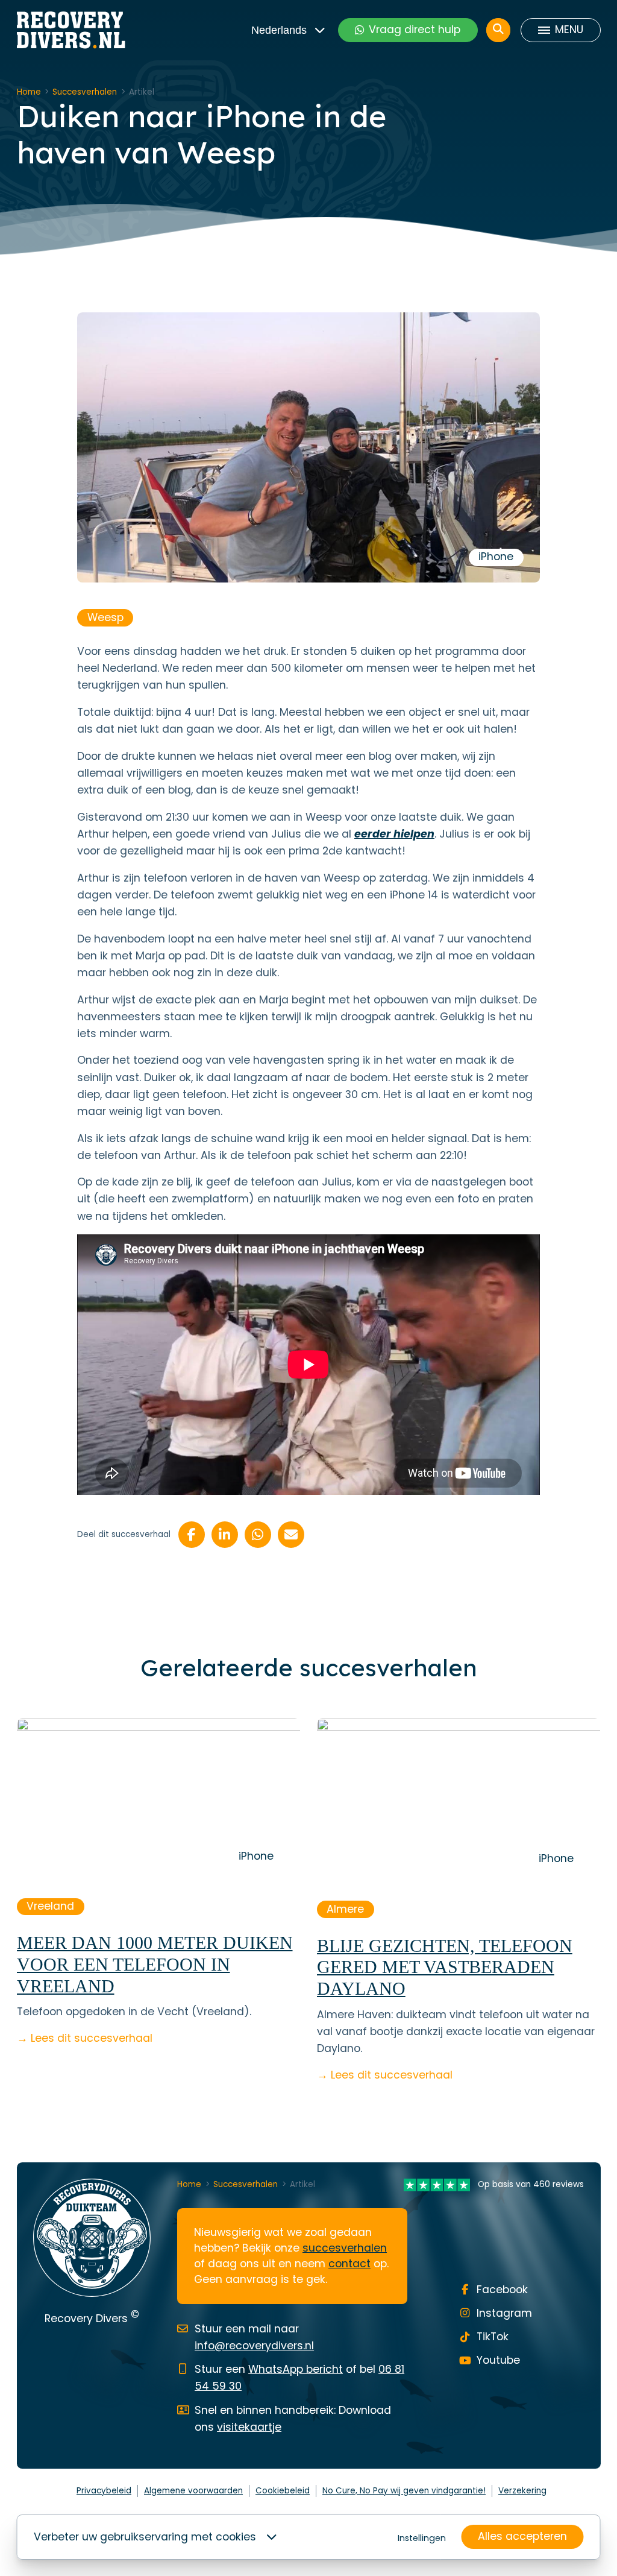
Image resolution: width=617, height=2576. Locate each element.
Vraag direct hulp (415, 30)
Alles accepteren (522, 2536)
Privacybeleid (104, 2491)
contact (349, 2264)
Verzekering (522, 2491)
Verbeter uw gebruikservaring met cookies (145, 2537)
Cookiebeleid (283, 2491)
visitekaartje (249, 2427)
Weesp (105, 617)
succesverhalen (345, 2248)
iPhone (496, 557)
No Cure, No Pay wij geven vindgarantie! (404, 2491)
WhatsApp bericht (296, 2369)
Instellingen (422, 2538)
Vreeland (50, 1906)
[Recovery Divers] (71, 30)
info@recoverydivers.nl (254, 2346)
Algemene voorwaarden (193, 2491)
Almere (345, 1909)
